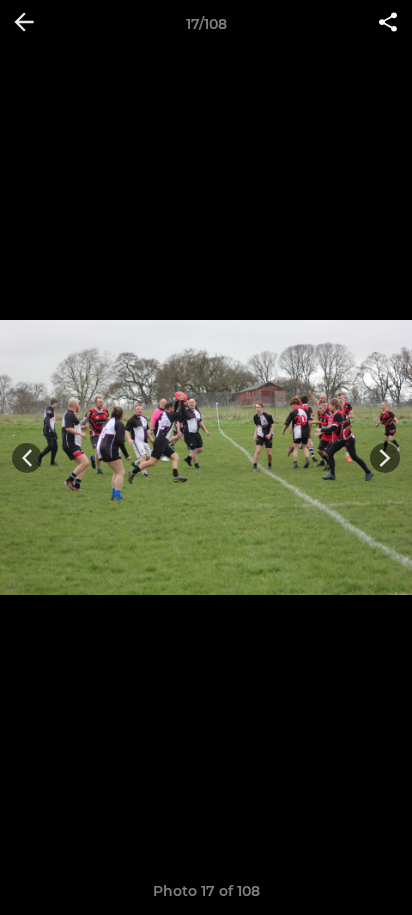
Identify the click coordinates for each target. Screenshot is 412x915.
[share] (388, 24)
